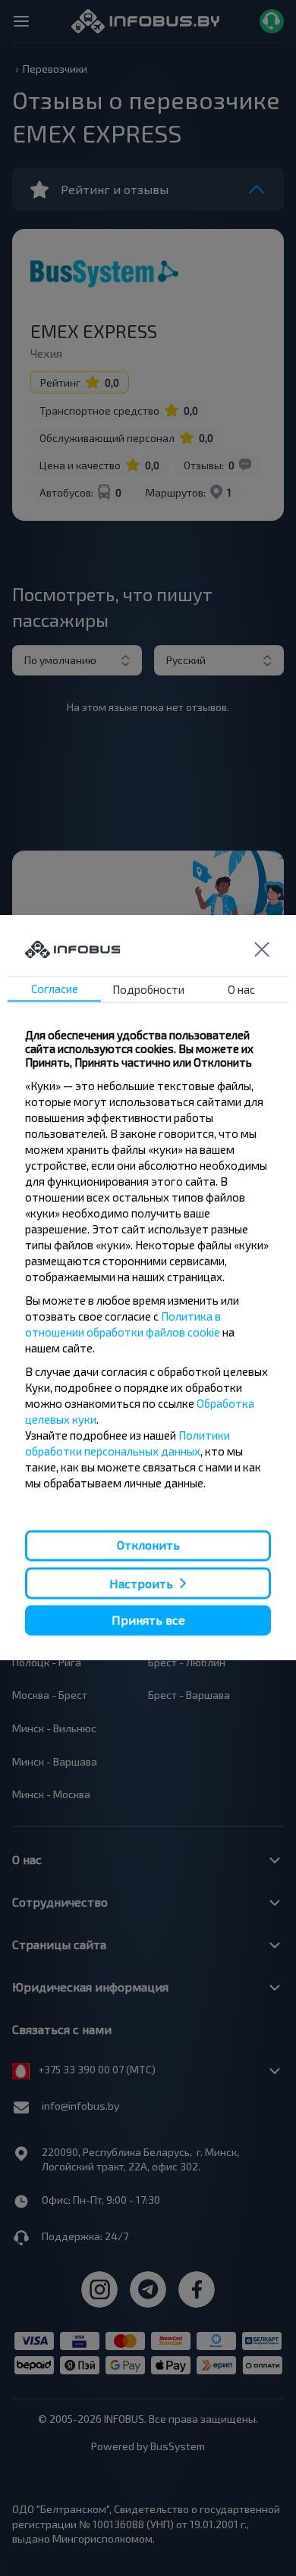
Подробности (148, 990)
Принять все (148, 1620)
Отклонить (148, 1545)
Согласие (55, 989)
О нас (241, 990)
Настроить (141, 1583)
